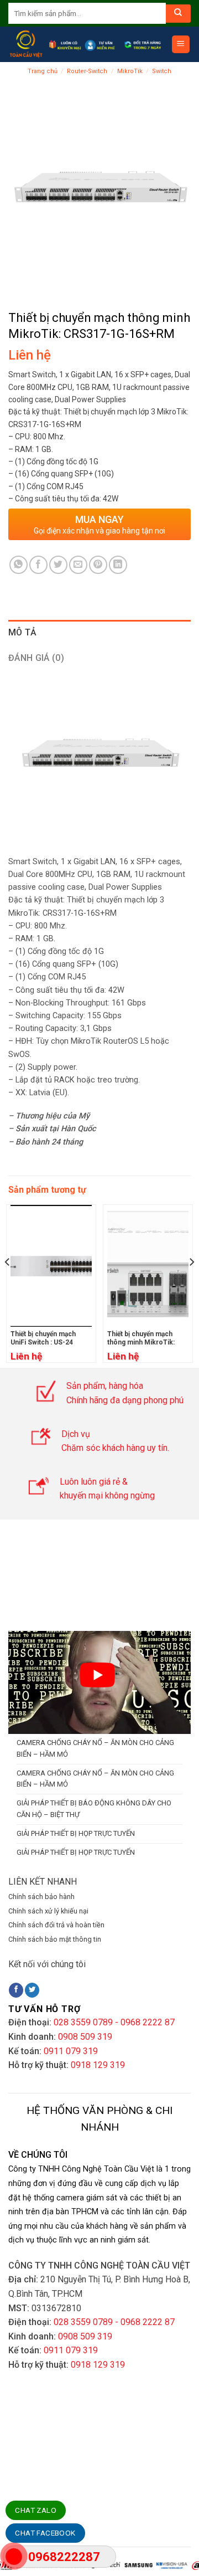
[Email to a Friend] (78, 565)
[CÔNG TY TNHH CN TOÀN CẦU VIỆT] (26, 44)
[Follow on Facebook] (16, 1990)
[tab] (99, 633)
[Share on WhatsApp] (19, 565)
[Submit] (178, 14)
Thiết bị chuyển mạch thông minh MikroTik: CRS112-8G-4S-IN (141, 1343)
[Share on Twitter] (58, 565)
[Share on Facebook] (38, 565)
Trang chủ (43, 71)
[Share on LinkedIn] (118, 565)
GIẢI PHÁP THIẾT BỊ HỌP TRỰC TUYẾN (76, 1833)
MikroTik (130, 71)
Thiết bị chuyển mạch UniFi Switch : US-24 (43, 1338)
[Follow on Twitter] (32, 1990)
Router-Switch (87, 71)
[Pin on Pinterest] (98, 565)
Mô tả (23, 632)
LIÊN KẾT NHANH (43, 1882)
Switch (162, 71)
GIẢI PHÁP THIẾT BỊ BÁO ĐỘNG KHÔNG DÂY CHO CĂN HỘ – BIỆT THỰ (94, 1809)
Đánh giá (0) (36, 658)
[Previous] (8, 1284)
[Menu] (181, 45)
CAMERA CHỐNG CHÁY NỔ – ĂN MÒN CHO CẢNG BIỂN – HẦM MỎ (95, 1748)
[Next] (191, 1284)
